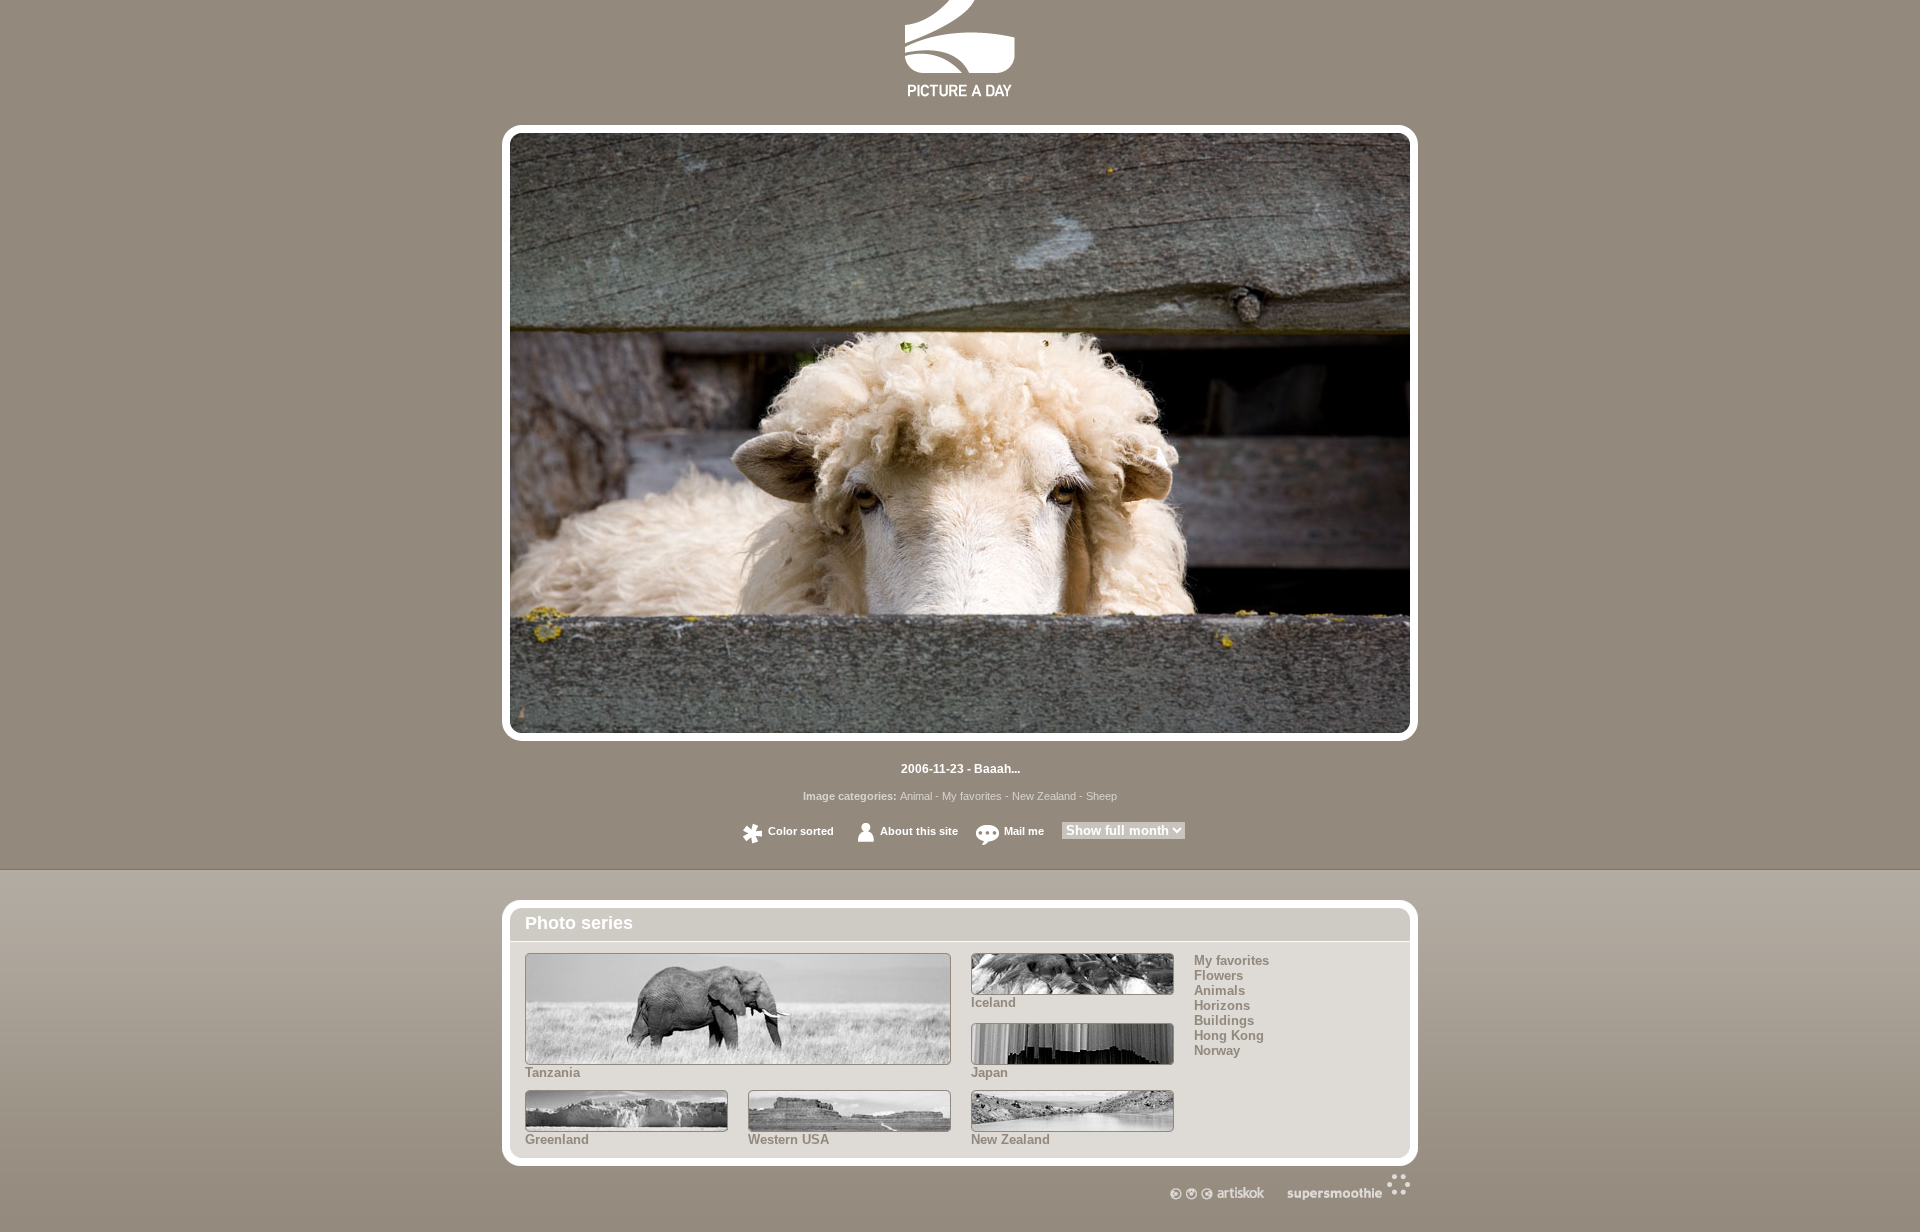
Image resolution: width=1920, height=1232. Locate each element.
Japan (989, 1072)
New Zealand (1044, 796)
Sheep (1101, 796)
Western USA (788, 1139)
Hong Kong (1229, 1035)
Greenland (557, 1139)
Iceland (993, 1002)
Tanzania (552, 1072)
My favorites (972, 796)
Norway (1217, 1050)
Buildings (1224, 1020)
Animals (1219, 990)
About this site (919, 831)
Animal (916, 796)
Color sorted (801, 831)
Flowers (1218, 975)
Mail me (1024, 831)
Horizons (1222, 1005)
